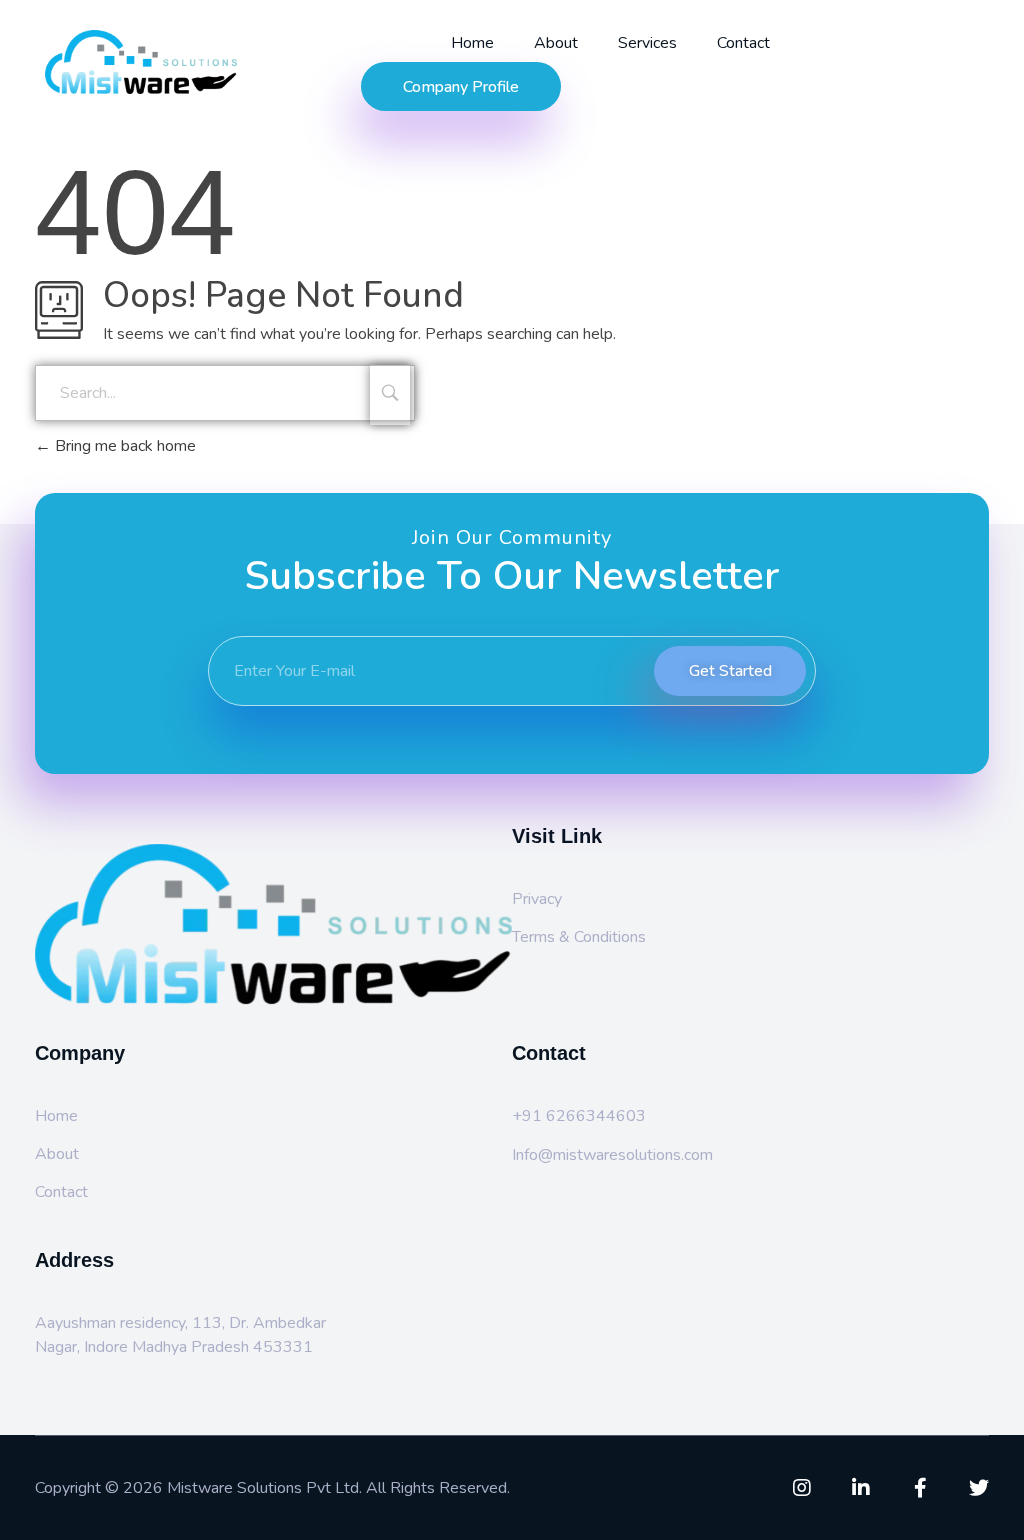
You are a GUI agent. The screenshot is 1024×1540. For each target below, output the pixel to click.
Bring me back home (123, 446)
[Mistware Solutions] (178, 62)
